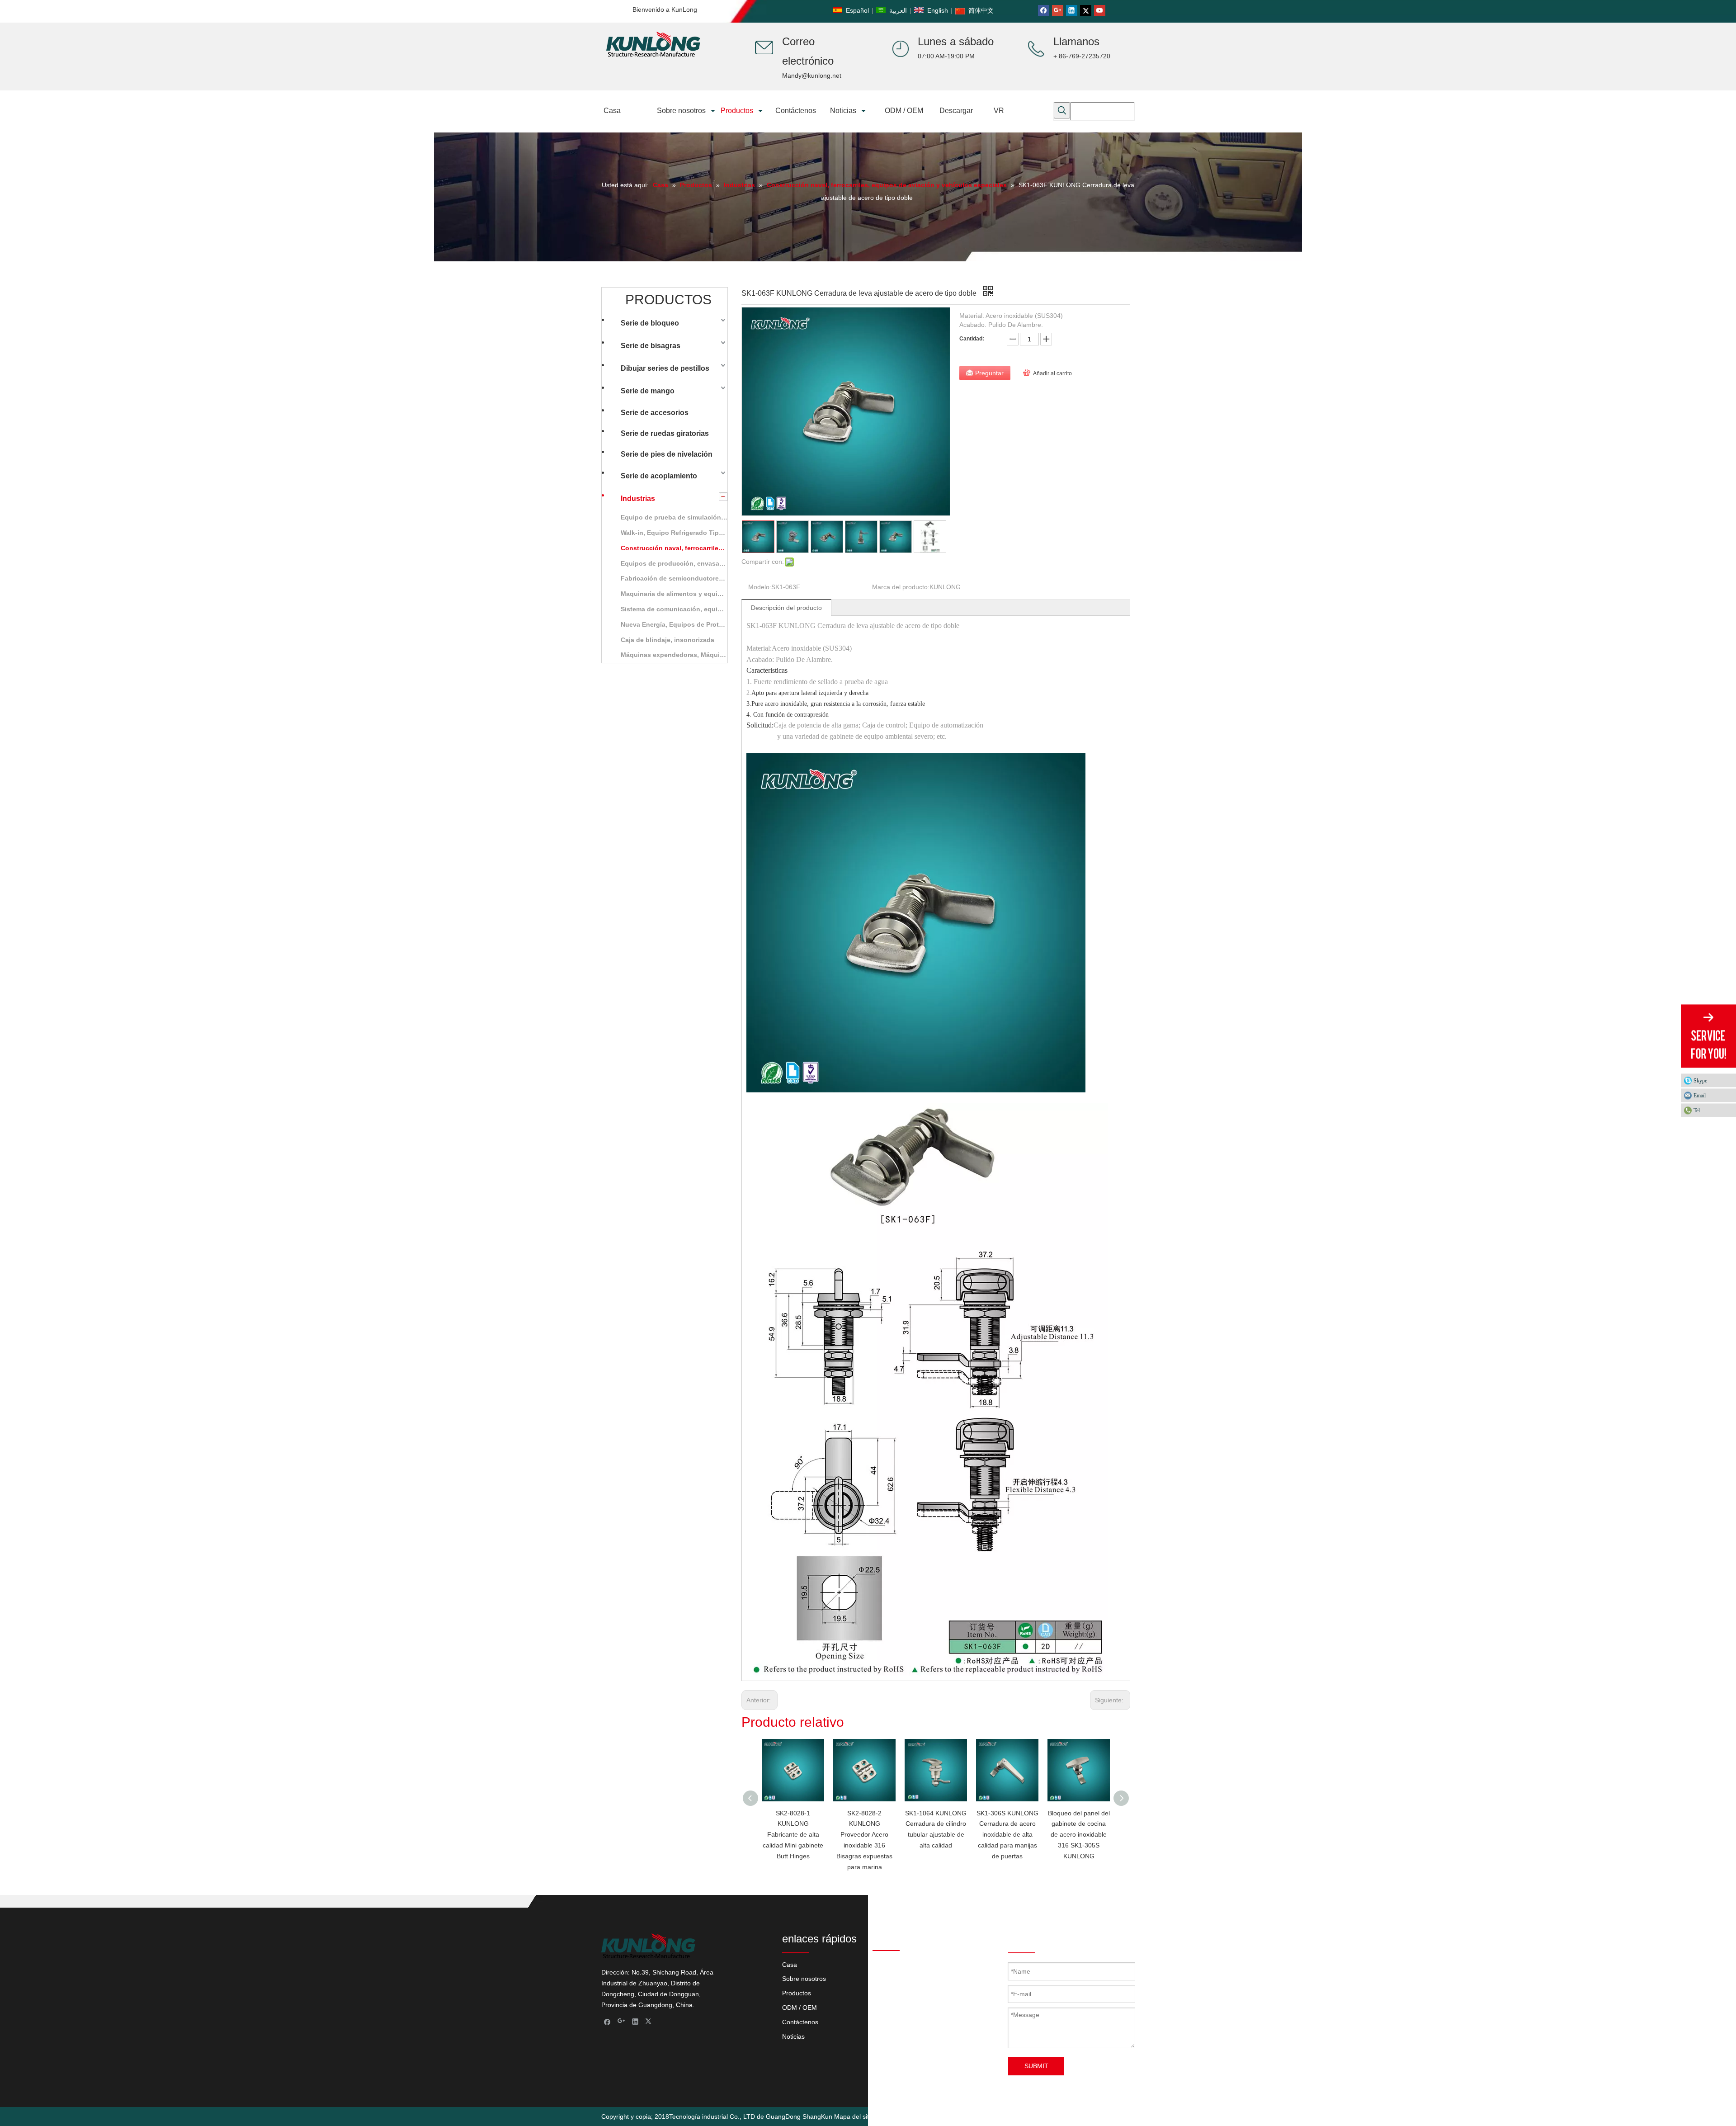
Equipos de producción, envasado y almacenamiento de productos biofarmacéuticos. (679, 563)
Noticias (793, 2036)
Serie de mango (648, 391)
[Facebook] (1044, 11)
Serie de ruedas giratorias (665, 433)
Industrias (638, 498)
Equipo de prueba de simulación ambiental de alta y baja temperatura (679, 517)
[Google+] (1058, 11)
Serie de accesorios (655, 413)
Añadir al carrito (1052, 373)
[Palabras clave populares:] (1062, 110)
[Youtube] (1100, 11)
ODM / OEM (800, 2008)
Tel (1697, 1110)
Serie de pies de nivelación (667, 454)
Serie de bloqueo (650, 323)
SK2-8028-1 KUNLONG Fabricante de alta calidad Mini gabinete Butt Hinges (793, 1835)
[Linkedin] (1072, 11)
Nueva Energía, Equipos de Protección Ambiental (679, 624)
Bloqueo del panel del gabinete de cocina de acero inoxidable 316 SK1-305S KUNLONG (1079, 1835)
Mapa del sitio (854, 2117)
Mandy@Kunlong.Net (960, 2039)
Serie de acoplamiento (659, 476)
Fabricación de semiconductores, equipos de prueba (679, 578)
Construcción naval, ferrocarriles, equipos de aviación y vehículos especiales (679, 548)
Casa (790, 1965)
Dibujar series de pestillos (665, 368)
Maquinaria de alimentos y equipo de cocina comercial (679, 594)
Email (1700, 1096)
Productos (797, 1993)
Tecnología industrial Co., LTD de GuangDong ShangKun (751, 2117)
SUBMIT (1036, 2066)
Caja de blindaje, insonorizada (668, 640)
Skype (1700, 1081)
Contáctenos (800, 2022)
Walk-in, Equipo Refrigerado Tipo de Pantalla (679, 533)
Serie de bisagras (651, 346)
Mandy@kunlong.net (812, 76)
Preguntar (989, 373)
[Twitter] (1086, 11)
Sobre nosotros (804, 1979)
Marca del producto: (901, 587)
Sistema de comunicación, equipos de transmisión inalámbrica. (679, 609)
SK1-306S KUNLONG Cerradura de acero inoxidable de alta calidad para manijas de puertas (1007, 1835)
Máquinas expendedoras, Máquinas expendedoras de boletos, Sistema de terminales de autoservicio (679, 655)
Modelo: (760, 587)
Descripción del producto (786, 608)
